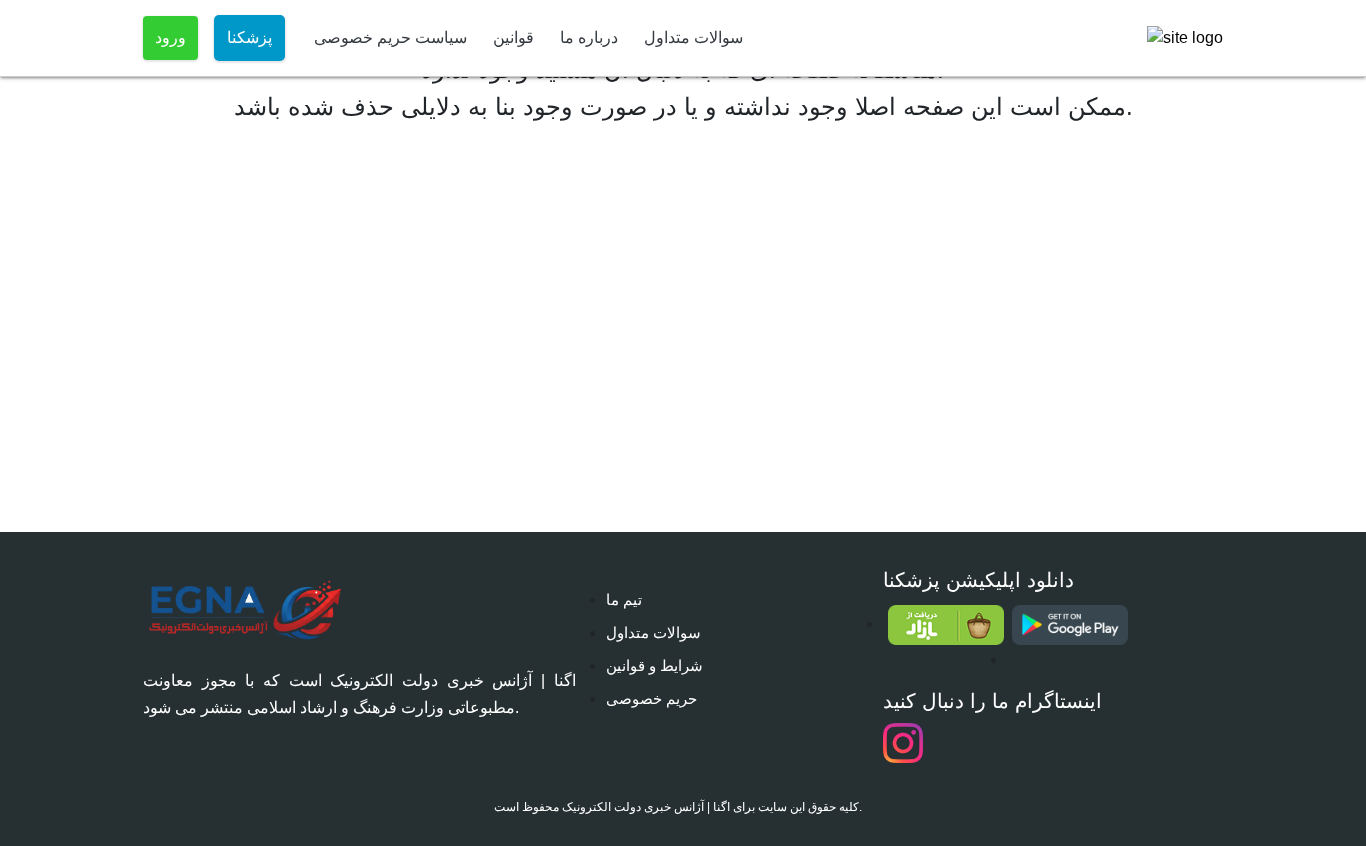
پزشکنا (249, 37)
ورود (170, 37)
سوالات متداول (693, 37)
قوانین (513, 37)
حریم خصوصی (651, 698)
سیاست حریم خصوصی (390, 37)
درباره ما (589, 37)
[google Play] (1069, 625)
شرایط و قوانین (654, 665)
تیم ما (624, 599)
